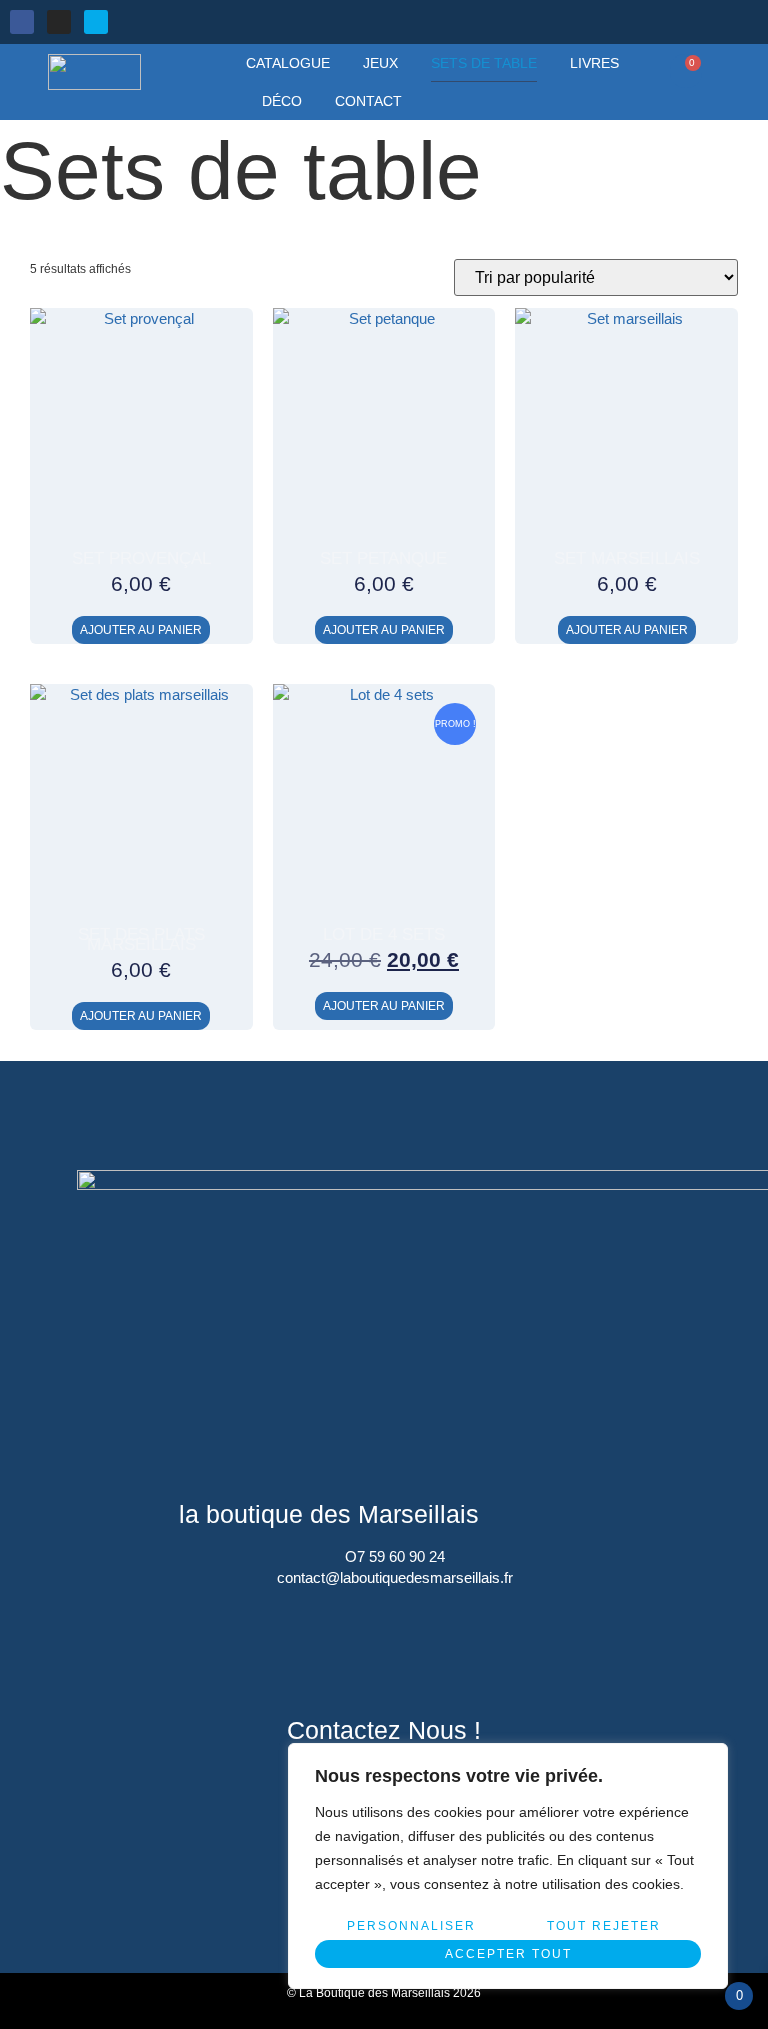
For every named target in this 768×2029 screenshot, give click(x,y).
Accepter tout (508, 1954)
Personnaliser (411, 1926)
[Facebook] (22, 22)
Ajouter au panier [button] (141, 630)
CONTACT (368, 101)
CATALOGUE (288, 63)
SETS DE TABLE (484, 63)
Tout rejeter (604, 1926)
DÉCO (282, 101)
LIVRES (594, 63)
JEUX (380, 63)
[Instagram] (59, 22)
